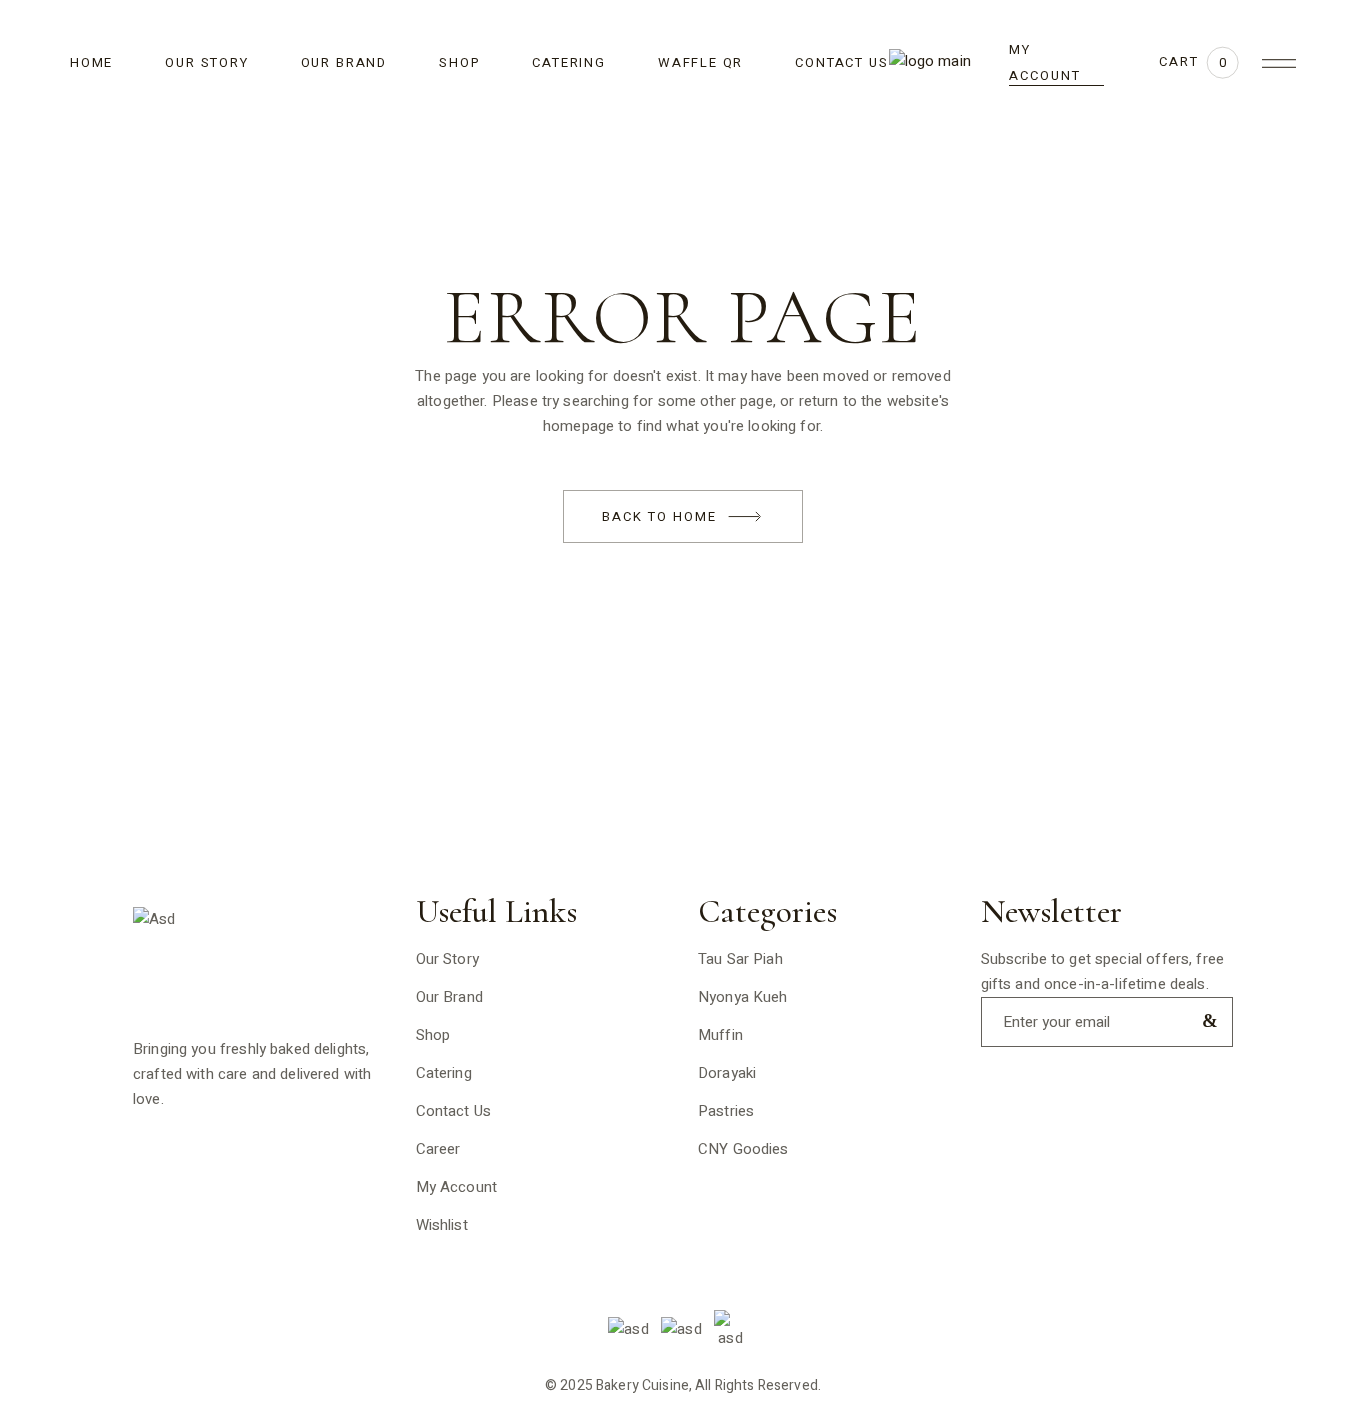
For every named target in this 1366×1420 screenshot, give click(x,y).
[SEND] (1205, 1020)
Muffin (720, 1035)
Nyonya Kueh (743, 997)
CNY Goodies (743, 1149)
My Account (457, 1187)
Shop (433, 1035)
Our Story (447, 959)
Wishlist (442, 1225)
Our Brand (449, 997)
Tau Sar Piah (740, 959)
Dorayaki (727, 1073)
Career (438, 1149)
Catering (444, 1073)
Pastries (726, 1111)
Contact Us (454, 1111)
